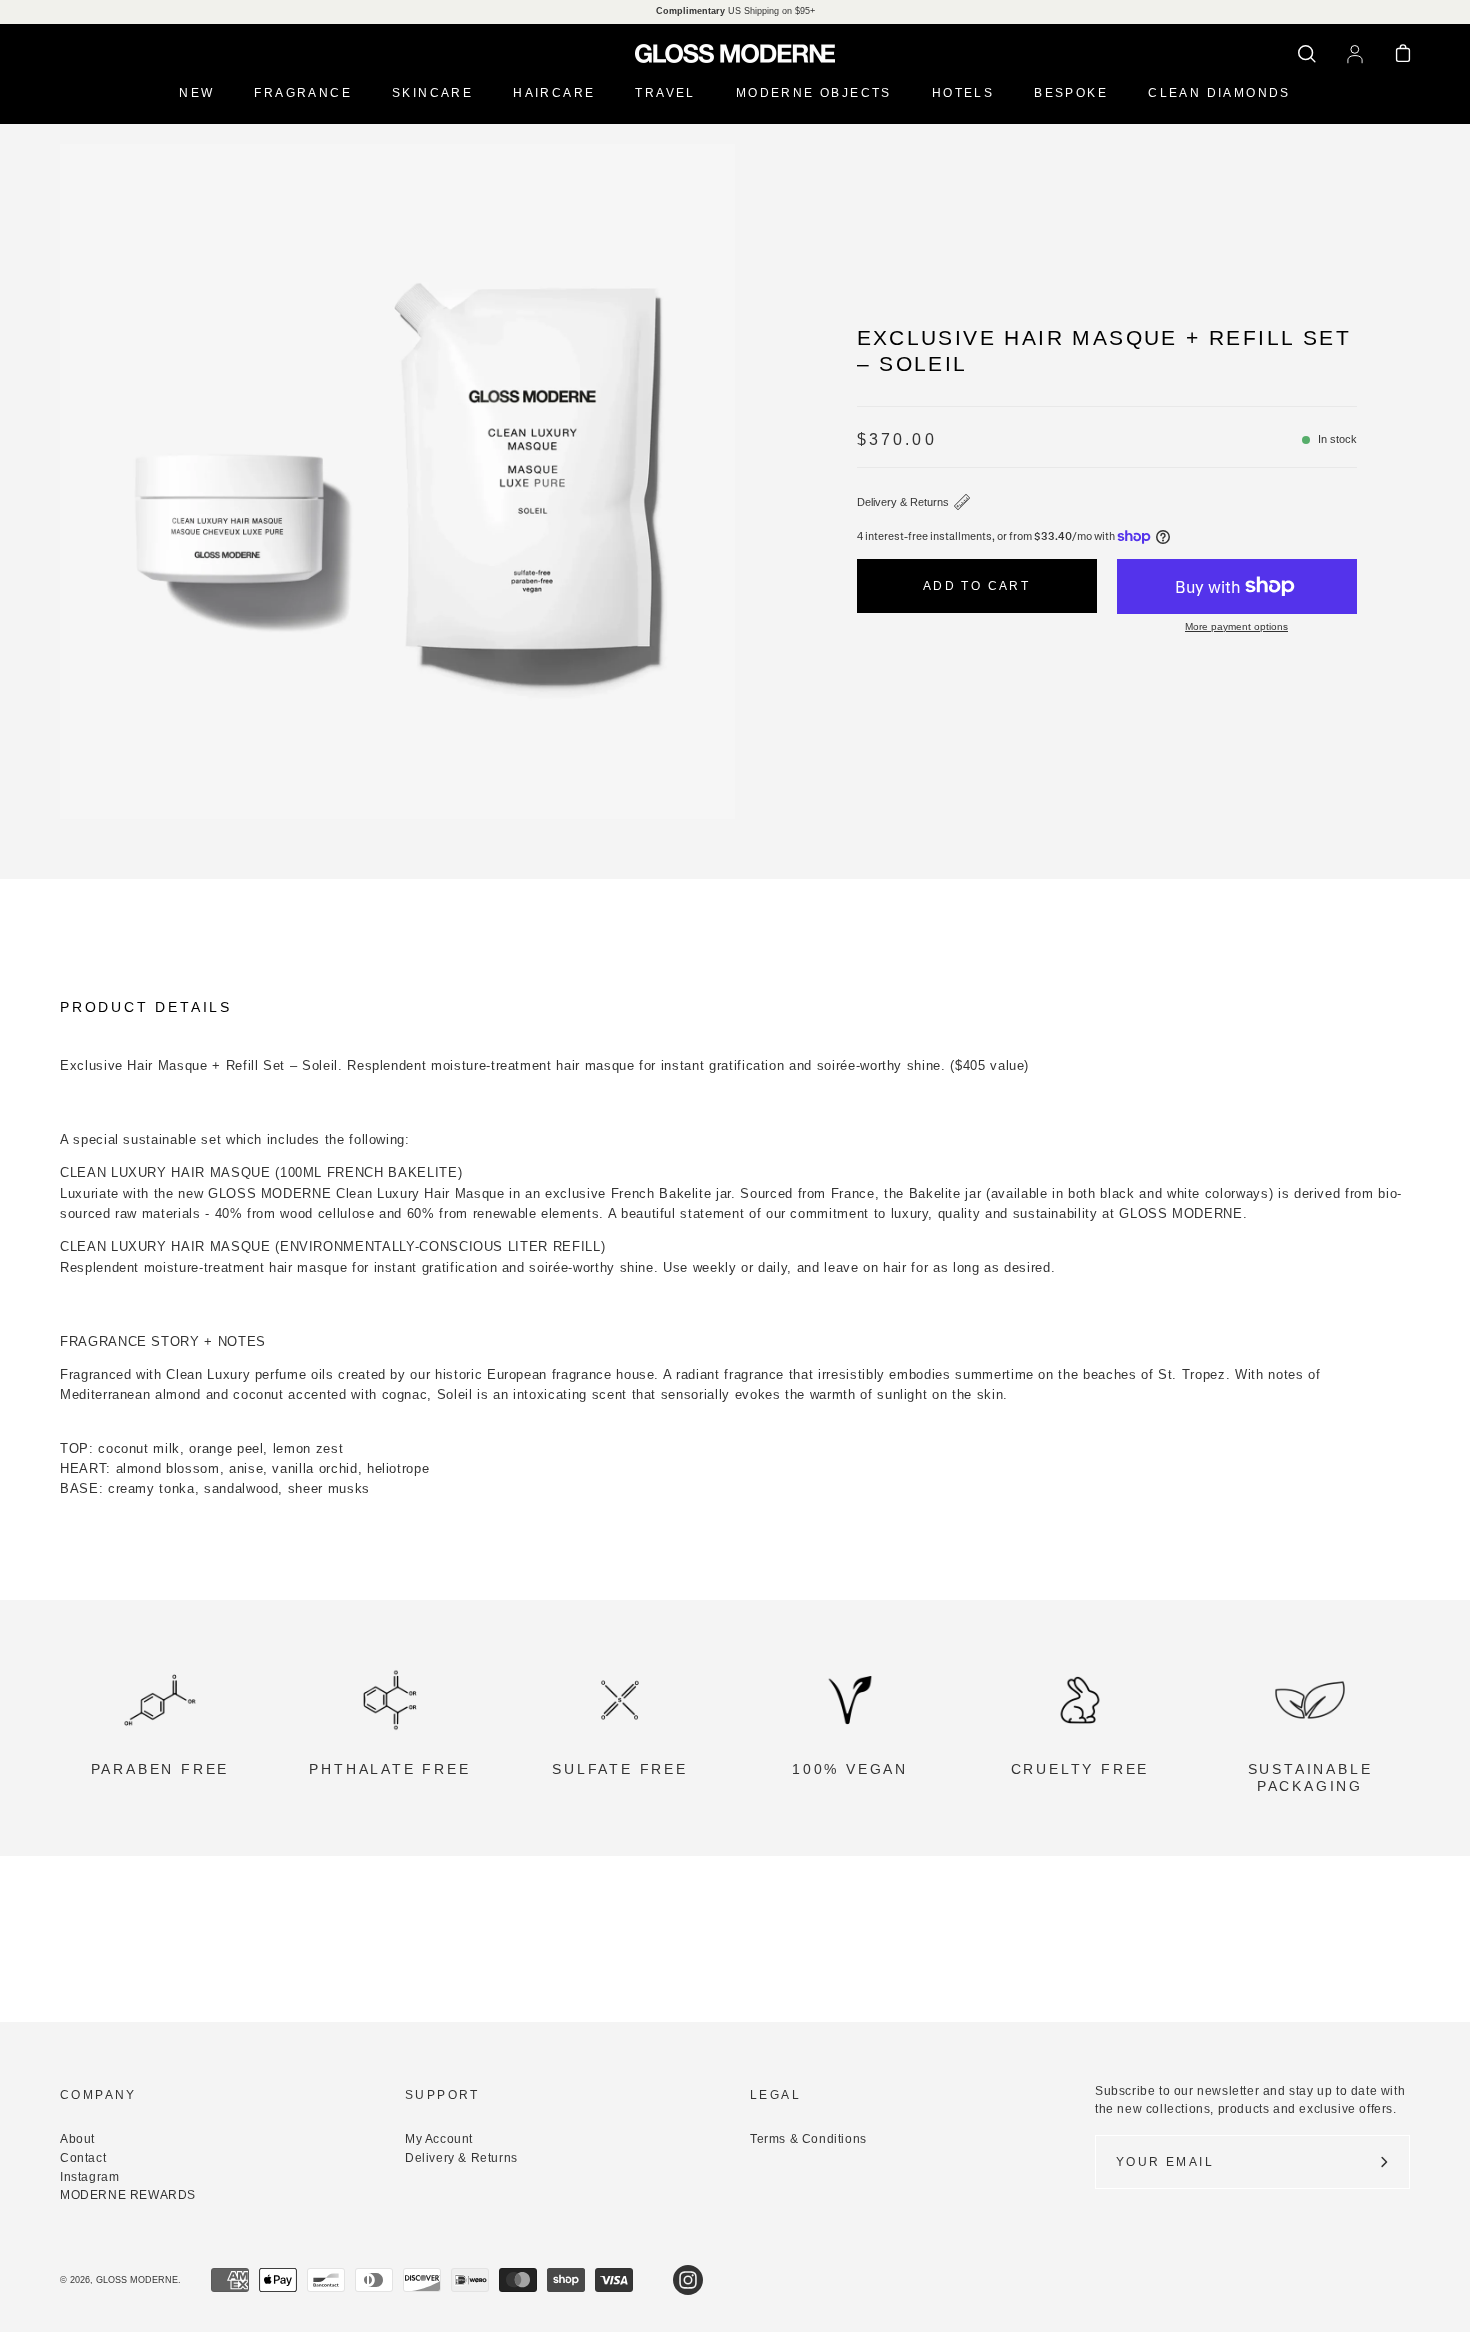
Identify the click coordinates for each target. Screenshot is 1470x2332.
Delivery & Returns (903, 502)
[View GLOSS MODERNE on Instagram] (688, 2280)
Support (442, 2095)
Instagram (89, 2177)
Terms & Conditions (808, 2139)
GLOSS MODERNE (137, 2280)
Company (98, 2095)
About (77, 2139)
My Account (439, 2139)
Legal (775, 2095)
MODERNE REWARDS (128, 2195)
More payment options (1236, 626)
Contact (83, 2158)
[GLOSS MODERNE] (735, 53)
